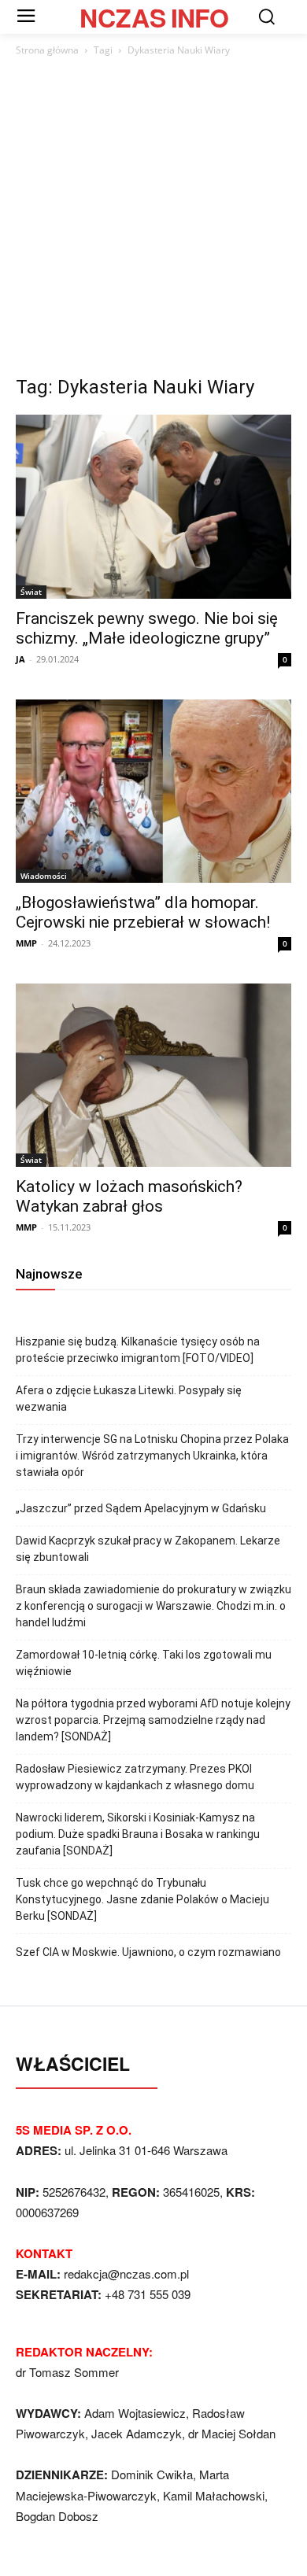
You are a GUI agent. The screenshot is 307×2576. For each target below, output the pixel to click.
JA (20, 659)
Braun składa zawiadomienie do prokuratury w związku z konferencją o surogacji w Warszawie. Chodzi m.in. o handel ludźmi (153, 1606)
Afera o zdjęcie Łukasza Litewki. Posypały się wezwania (129, 1399)
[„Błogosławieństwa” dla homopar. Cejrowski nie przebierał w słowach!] (153, 791)
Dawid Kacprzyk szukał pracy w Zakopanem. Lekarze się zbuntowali (148, 1549)
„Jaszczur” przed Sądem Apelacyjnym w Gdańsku (141, 1508)
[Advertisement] (153, 220)
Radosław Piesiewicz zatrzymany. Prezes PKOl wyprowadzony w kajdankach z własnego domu (135, 1777)
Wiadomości (44, 876)
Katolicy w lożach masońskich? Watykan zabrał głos (129, 1196)
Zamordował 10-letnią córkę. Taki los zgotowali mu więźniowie (144, 1663)
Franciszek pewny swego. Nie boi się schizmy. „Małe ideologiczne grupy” (147, 628)
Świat (31, 592)
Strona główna (47, 50)
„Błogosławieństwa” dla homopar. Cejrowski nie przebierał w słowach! (143, 912)
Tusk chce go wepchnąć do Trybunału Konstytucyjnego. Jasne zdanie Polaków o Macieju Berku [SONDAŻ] (142, 1899)
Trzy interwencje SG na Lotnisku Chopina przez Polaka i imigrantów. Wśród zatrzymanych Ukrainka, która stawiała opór (152, 1456)
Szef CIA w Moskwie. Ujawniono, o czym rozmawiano (148, 1952)
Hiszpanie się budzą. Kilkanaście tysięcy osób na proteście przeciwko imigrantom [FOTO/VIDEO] (138, 1350)
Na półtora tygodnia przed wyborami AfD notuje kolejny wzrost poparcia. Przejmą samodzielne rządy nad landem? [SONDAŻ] (153, 1720)
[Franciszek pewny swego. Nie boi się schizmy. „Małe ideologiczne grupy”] (153, 506)
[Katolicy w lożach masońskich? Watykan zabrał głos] (153, 1075)
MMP (26, 943)
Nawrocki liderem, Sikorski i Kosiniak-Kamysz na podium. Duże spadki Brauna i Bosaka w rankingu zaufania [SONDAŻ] (138, 1834)
